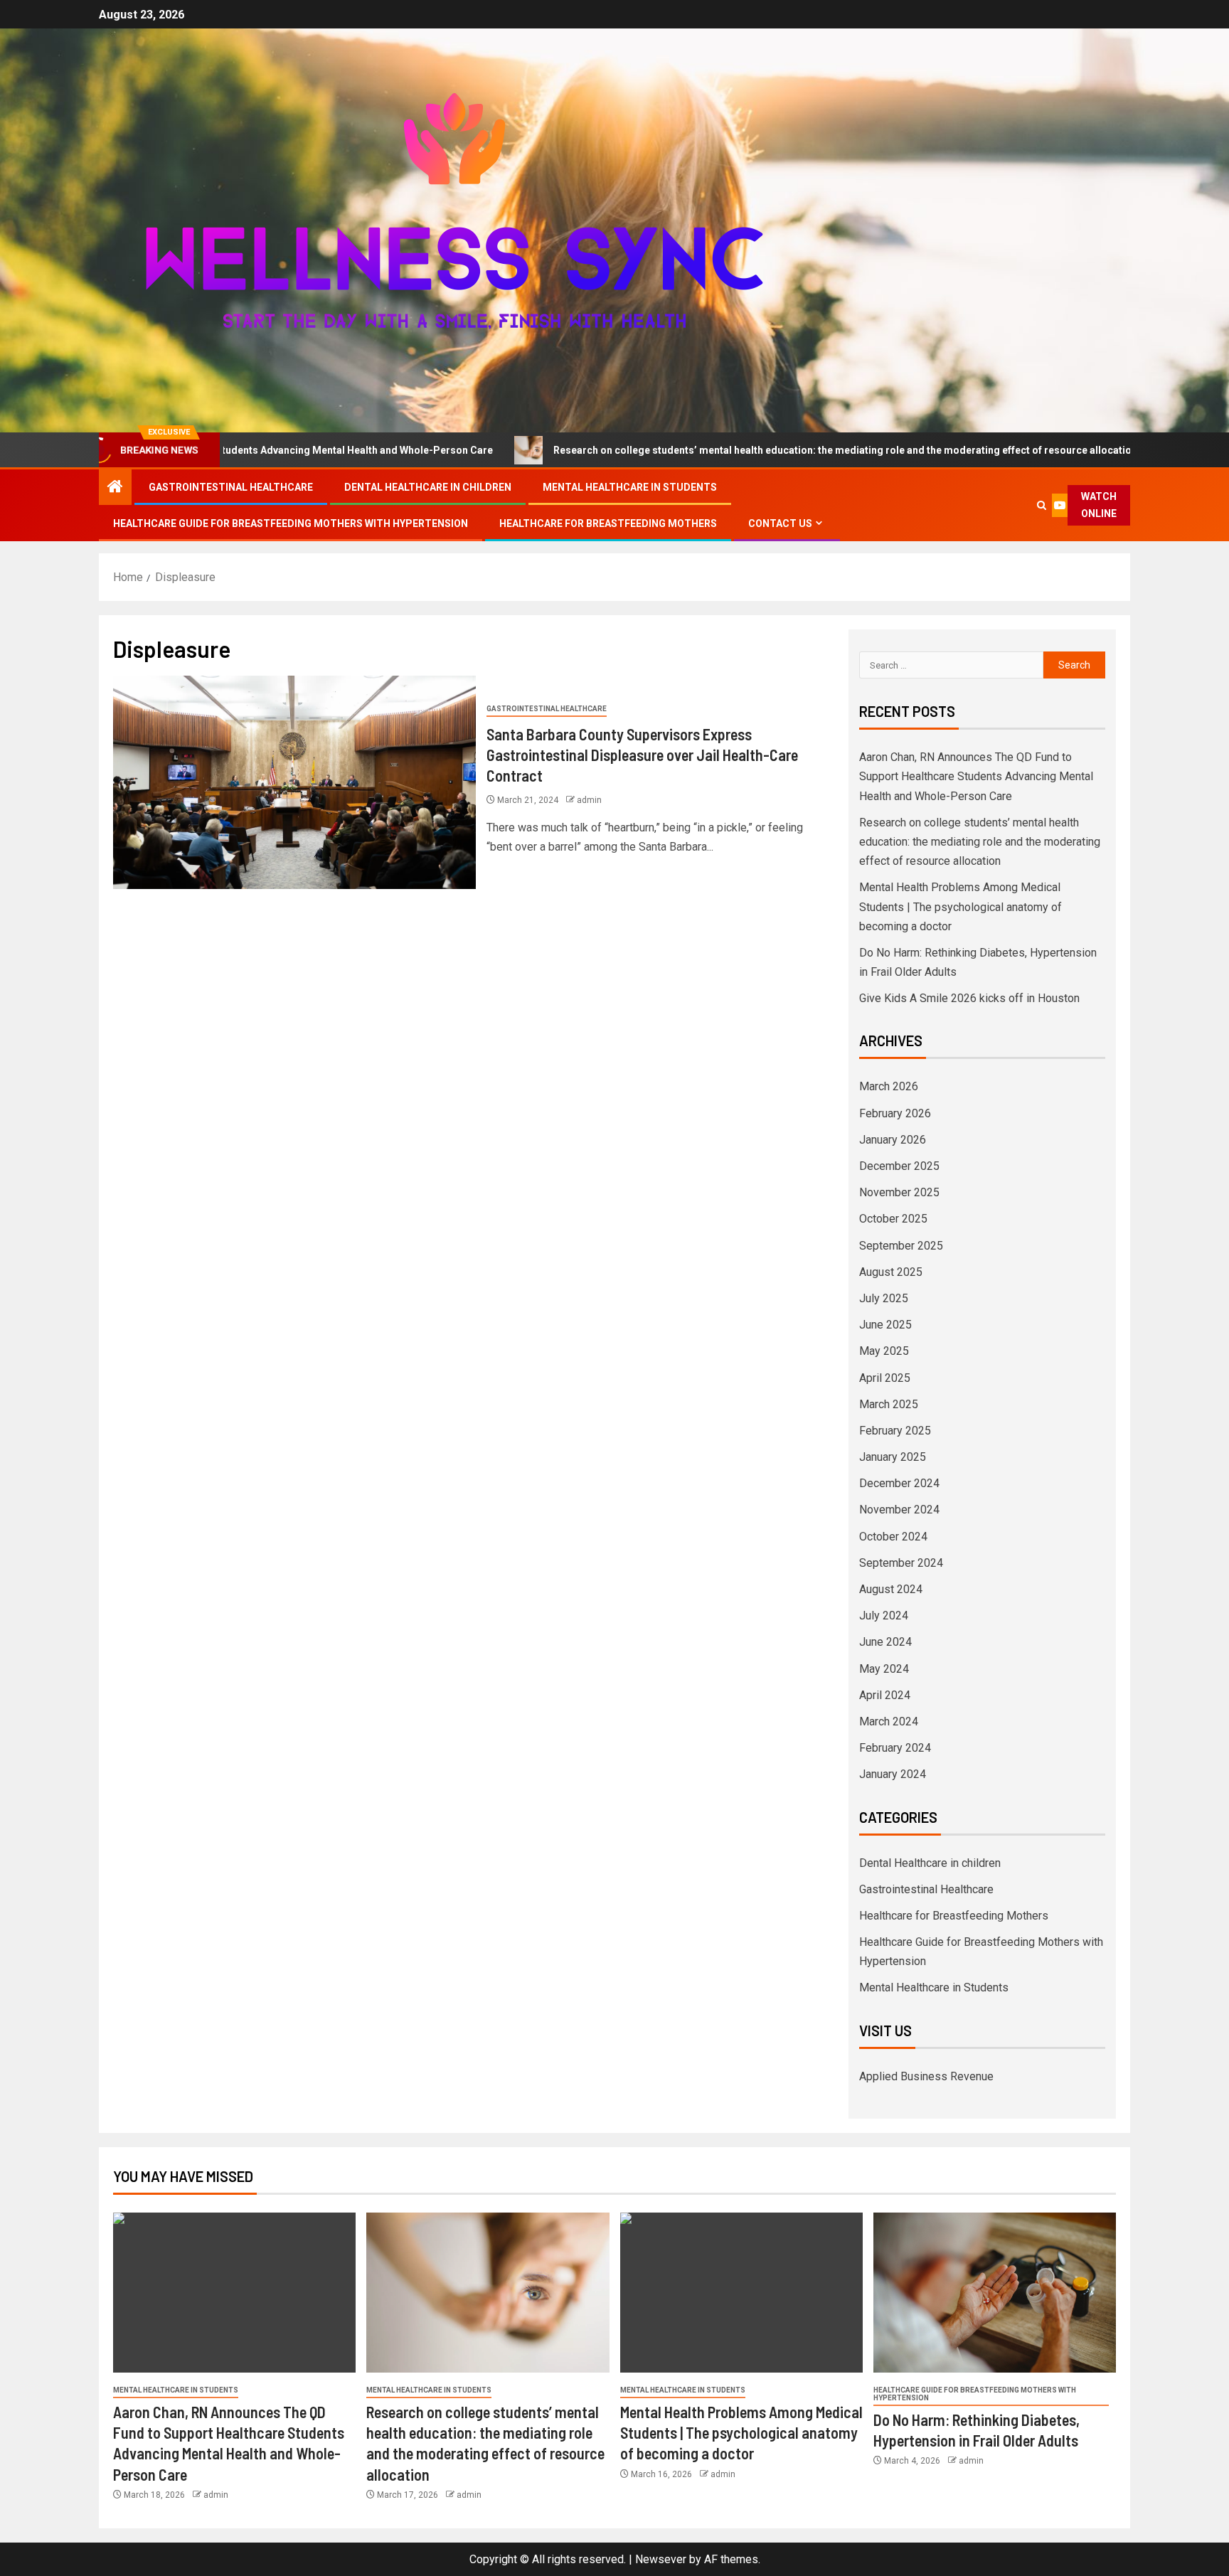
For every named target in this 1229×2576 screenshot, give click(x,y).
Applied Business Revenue (926, 2076)
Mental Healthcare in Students (630, 487)
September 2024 (901, 1563)
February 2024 (895, 1748)
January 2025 (893, 1457)
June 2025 (885, 1325)
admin (589, 800)
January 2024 (893, 1774)
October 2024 (893, 1537)
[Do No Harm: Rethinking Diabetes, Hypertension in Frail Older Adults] (995, 2293)
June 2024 (885, 1642)
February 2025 (895, 1431)
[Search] (1042, 505)
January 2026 (893, 1140)
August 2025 (891, 1272)
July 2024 (884, 1616)
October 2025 (893, 1219)
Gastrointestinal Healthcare (231, 487)
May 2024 (884, 1669)
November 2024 (899, 1510)
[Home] (115, 488)
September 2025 (901, 1246)
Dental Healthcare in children (428, 487)
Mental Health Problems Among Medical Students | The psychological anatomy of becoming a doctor (961, 906)
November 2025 (899, 1192)
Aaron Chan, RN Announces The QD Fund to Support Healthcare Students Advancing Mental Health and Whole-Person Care (976, 776)
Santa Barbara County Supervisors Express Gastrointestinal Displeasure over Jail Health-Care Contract (642, 755)
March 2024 (889, 1721)
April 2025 (885, 1378)
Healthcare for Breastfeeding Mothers (608, 523)
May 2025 (884, 1351)
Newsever (661, 2559)
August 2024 (891, 1589)
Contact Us (780, 523)
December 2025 (899, 1166)
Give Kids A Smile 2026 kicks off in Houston (969, 998)
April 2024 (885, 1695)
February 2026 (895, 1113)
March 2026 (889, 1086)
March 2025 (889, 1404)
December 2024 (899, 1483)
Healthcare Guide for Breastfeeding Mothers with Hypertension (291, 523)
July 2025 (884, 1298)
